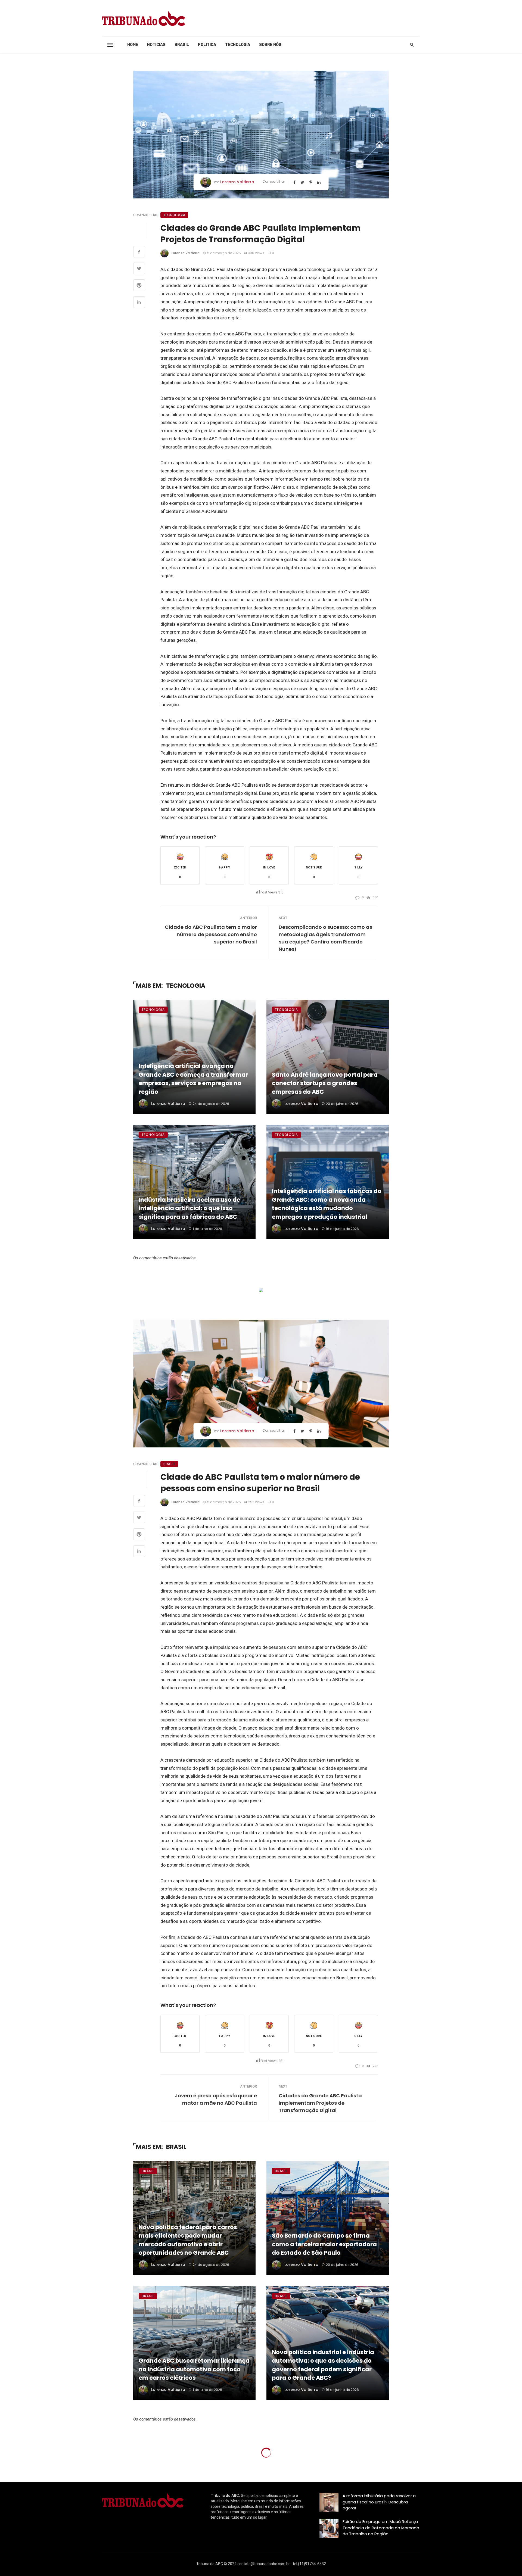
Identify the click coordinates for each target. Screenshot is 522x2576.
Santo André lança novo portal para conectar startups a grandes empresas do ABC (325, 1083)
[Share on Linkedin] (139, 303)
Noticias (156, 45)
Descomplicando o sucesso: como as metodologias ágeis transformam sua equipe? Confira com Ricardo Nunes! (325, 938)
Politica (207, 45)
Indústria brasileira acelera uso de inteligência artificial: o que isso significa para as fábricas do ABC (189, 1208)
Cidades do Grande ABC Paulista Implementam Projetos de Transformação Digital (320, 2103)
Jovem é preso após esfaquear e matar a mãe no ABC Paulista (216, 2099)
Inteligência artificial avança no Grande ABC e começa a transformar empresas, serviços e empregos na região (193, 1079)
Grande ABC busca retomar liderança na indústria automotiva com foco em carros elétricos (194, 2369)
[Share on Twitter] (139, 269)
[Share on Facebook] (139, 253)
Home (133, 45)
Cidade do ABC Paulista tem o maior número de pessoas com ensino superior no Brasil (211, 934)
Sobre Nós (270, 45)
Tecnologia (238, 45)
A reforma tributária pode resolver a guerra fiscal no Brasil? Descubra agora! (379, 2502)
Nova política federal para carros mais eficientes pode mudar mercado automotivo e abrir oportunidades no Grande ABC (188, 2240)
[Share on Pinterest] (139, 286)
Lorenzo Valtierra (237, 182)
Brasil (182, 45)
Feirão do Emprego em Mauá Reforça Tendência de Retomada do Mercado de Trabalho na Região (381, 2528)
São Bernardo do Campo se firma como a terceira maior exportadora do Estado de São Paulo (324, 2244)
